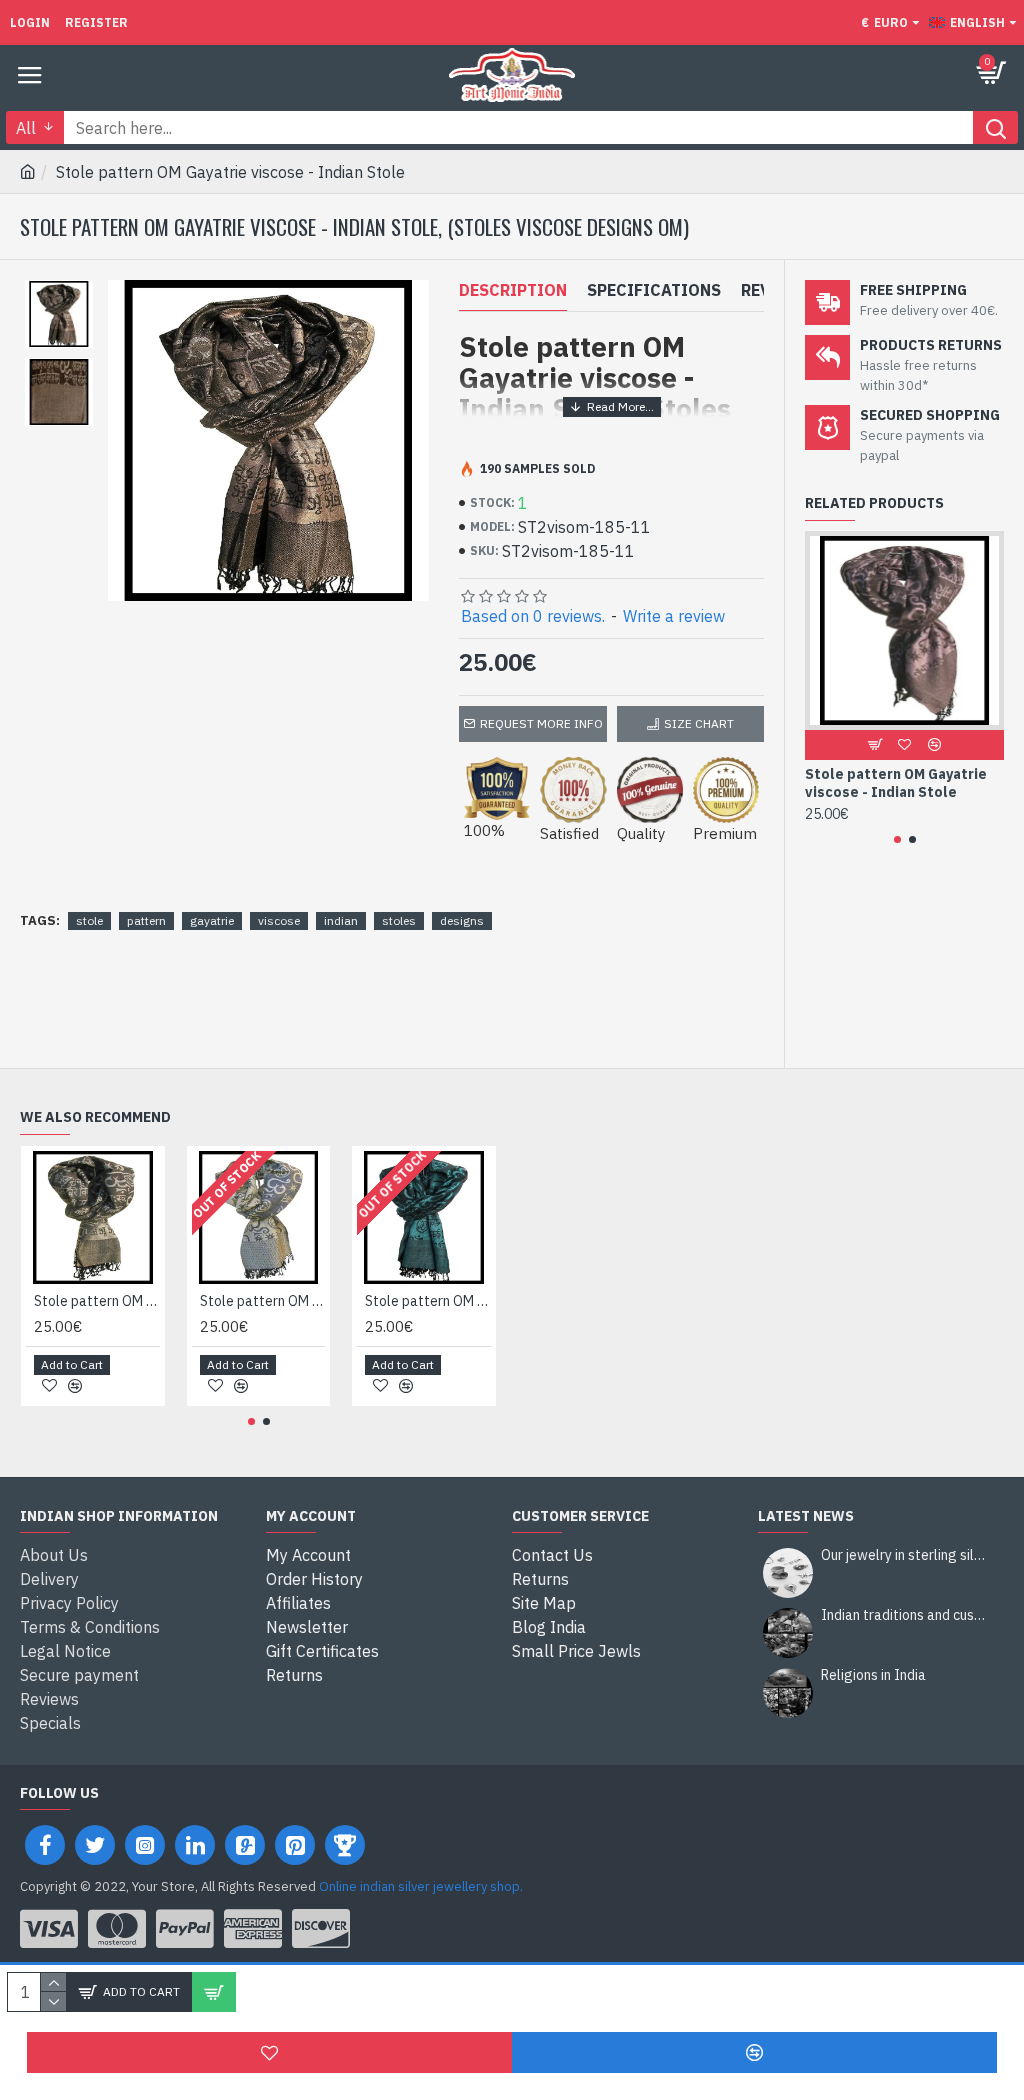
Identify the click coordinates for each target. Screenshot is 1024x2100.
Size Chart (699, 723)
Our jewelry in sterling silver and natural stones (906, 1555)
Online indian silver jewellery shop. (421, 1886)
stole (89, 920)
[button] (897, 839)
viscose (279, 920)
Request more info (541, 723)
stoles (399, 920)
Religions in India (873, 1675)
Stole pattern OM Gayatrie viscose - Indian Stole (896, 783)
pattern (146, 920)
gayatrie (212, 920)
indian (341, 920)
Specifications (654, 290)
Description (513, 290)
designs (462, 920)
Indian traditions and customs (906, 1615)
